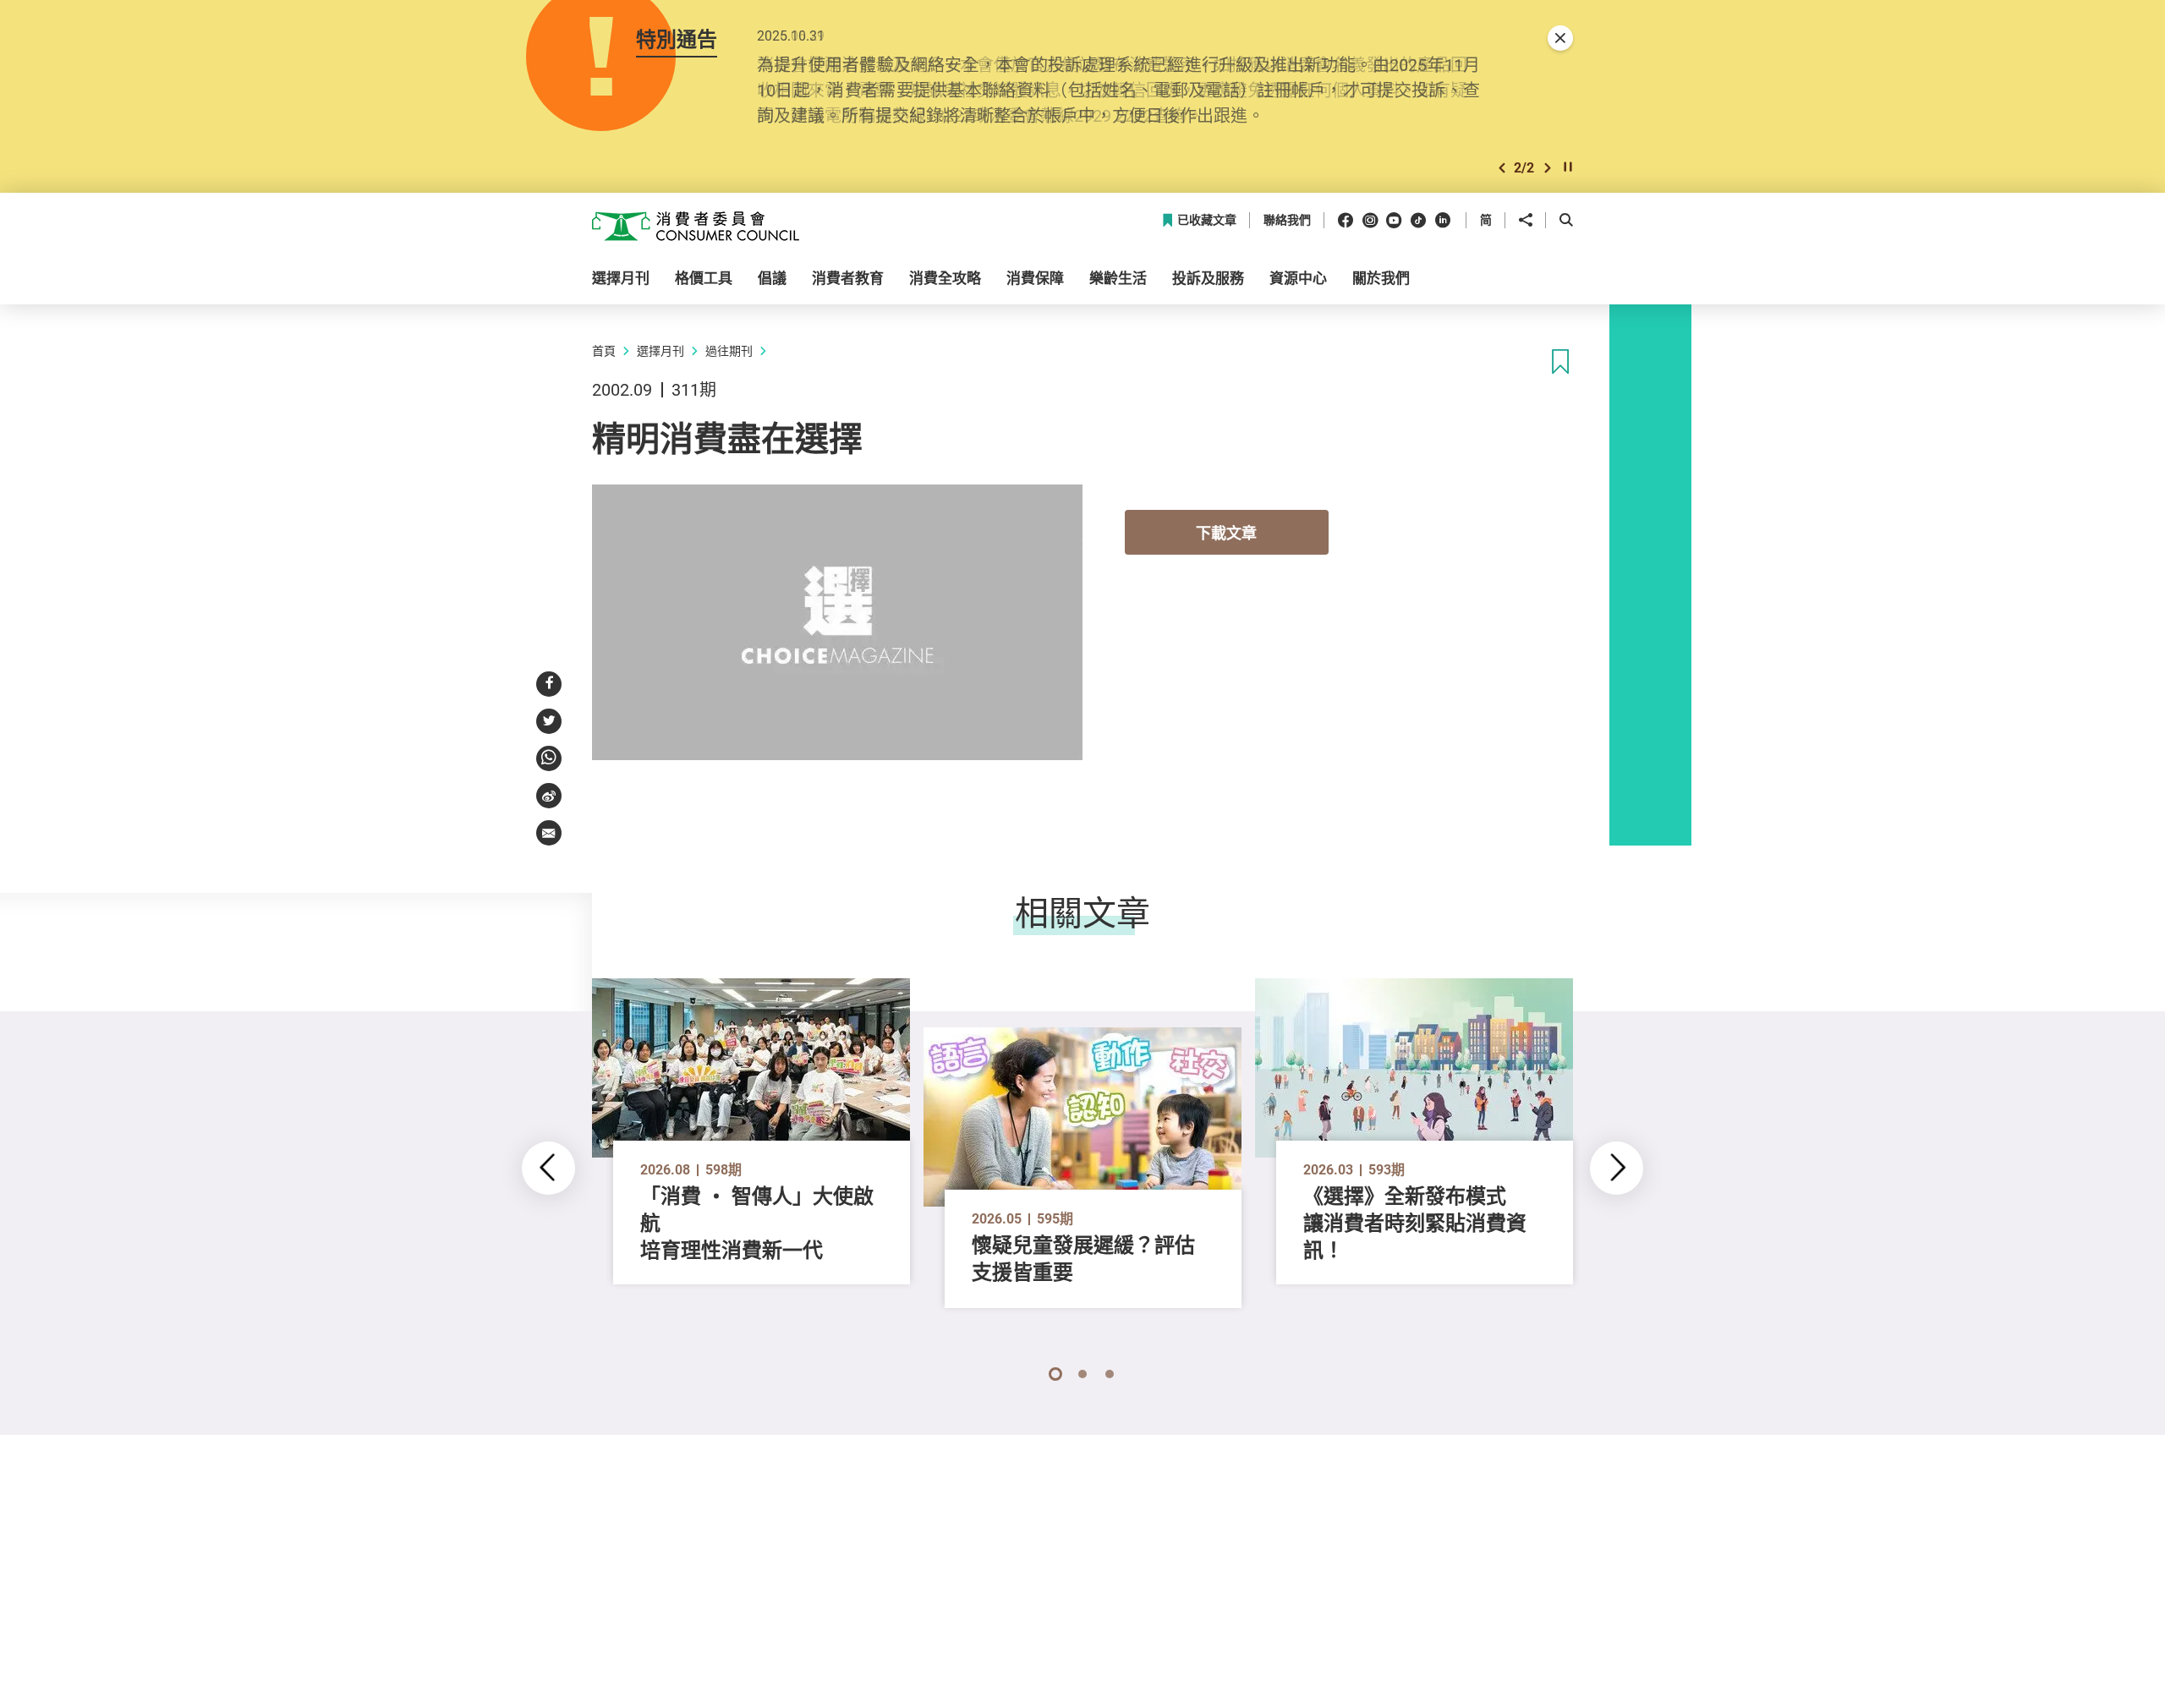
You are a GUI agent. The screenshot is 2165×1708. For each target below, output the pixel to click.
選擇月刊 (660, 350)
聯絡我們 (1287, 220)
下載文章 (1226, 533)
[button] (1502, 168)
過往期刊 (729, 350)
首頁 (604, 350)
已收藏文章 (1207, 220)
